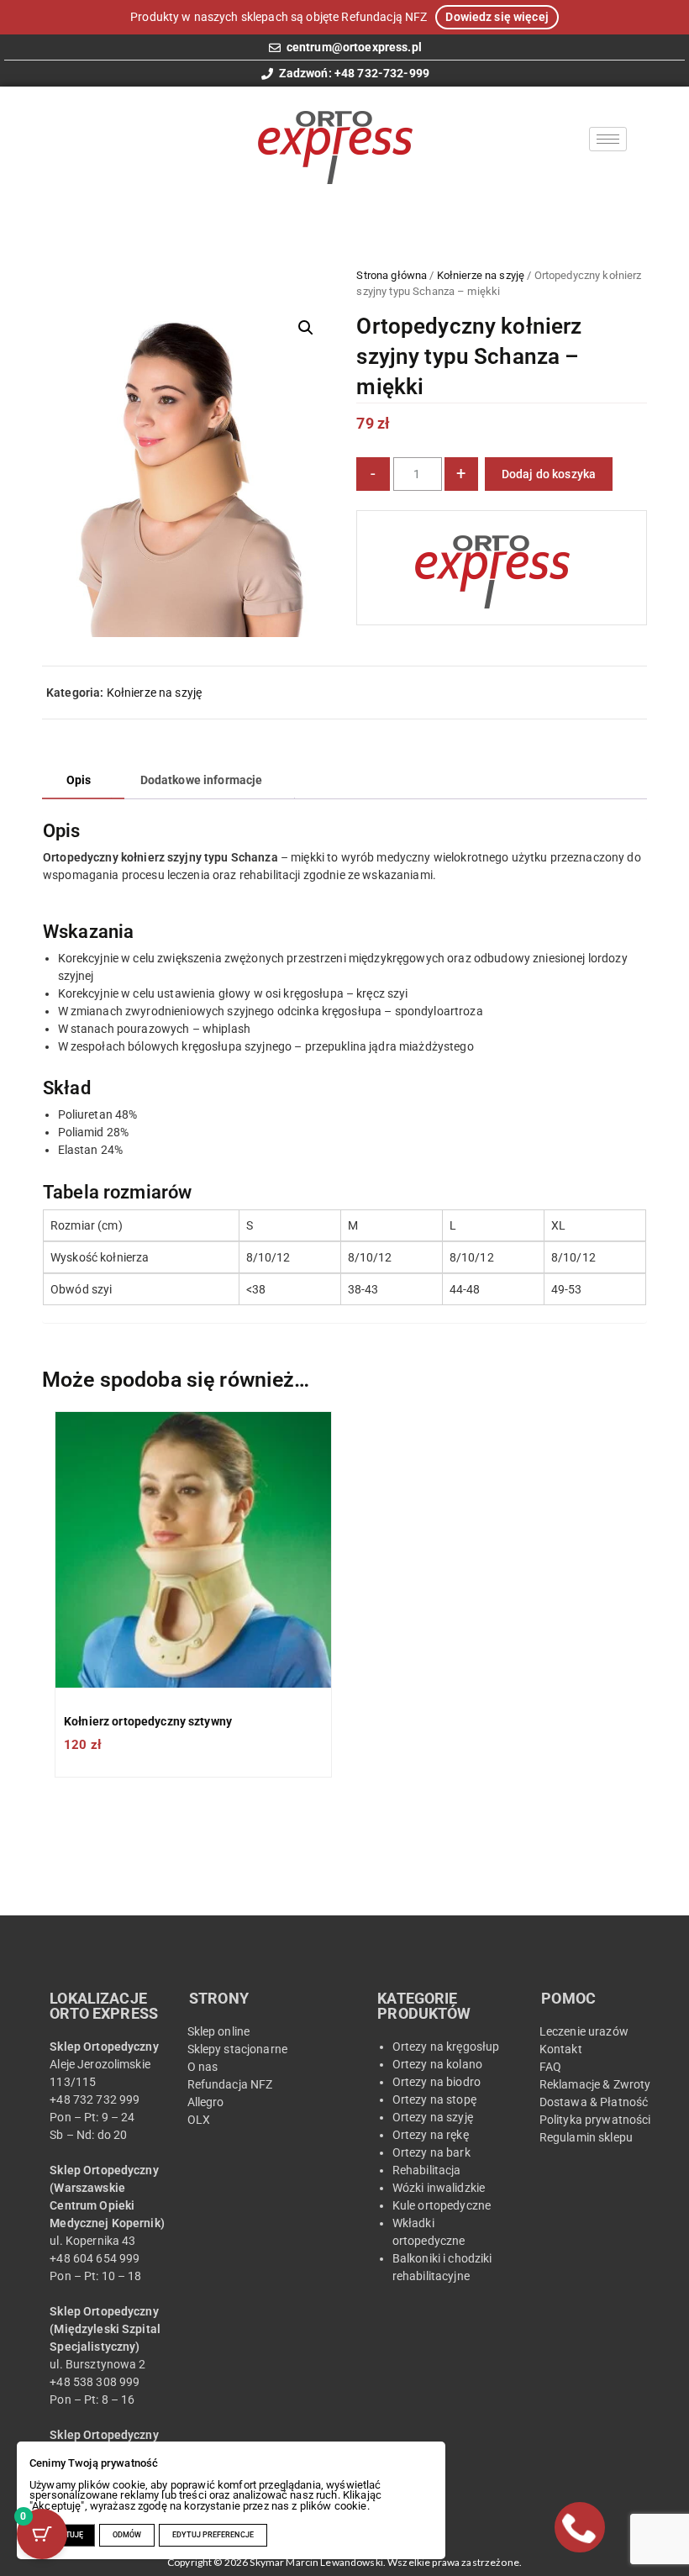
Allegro (206, 2102)
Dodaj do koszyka (549, 474)
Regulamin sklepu (586, 2137)
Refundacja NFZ (230, 2084)
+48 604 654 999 (95, 2258)
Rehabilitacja (427, 2170)
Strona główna (392, 275)
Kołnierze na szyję (481, 275)
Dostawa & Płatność (594, 2102)
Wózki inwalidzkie (439, 2188)
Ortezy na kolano (437, 2064)
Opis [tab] (79, 780)
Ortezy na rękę (432, 2135)
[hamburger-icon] (608, 139)
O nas (203, 2067)
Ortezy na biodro (437, 2082)
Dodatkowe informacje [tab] (202, 780)
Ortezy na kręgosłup (446, 2047)
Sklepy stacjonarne (238, 2049)
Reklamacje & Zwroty (595, 2084)
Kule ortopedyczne (442, 2205)
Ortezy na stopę (436, 2099)
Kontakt (561, 2049)
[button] (306, 328)
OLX (199, 2120)
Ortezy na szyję (433, 2117)
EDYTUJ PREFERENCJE (213, 2535)
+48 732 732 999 (97, 2099)
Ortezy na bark (431, 2152)
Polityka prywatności (595, 2120)
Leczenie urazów (584, 2031)
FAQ (550, 2067)
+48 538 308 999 (95, 2382)
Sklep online (219, 2031)
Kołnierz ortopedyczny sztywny (148, 1721)
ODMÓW (127, 2535)
